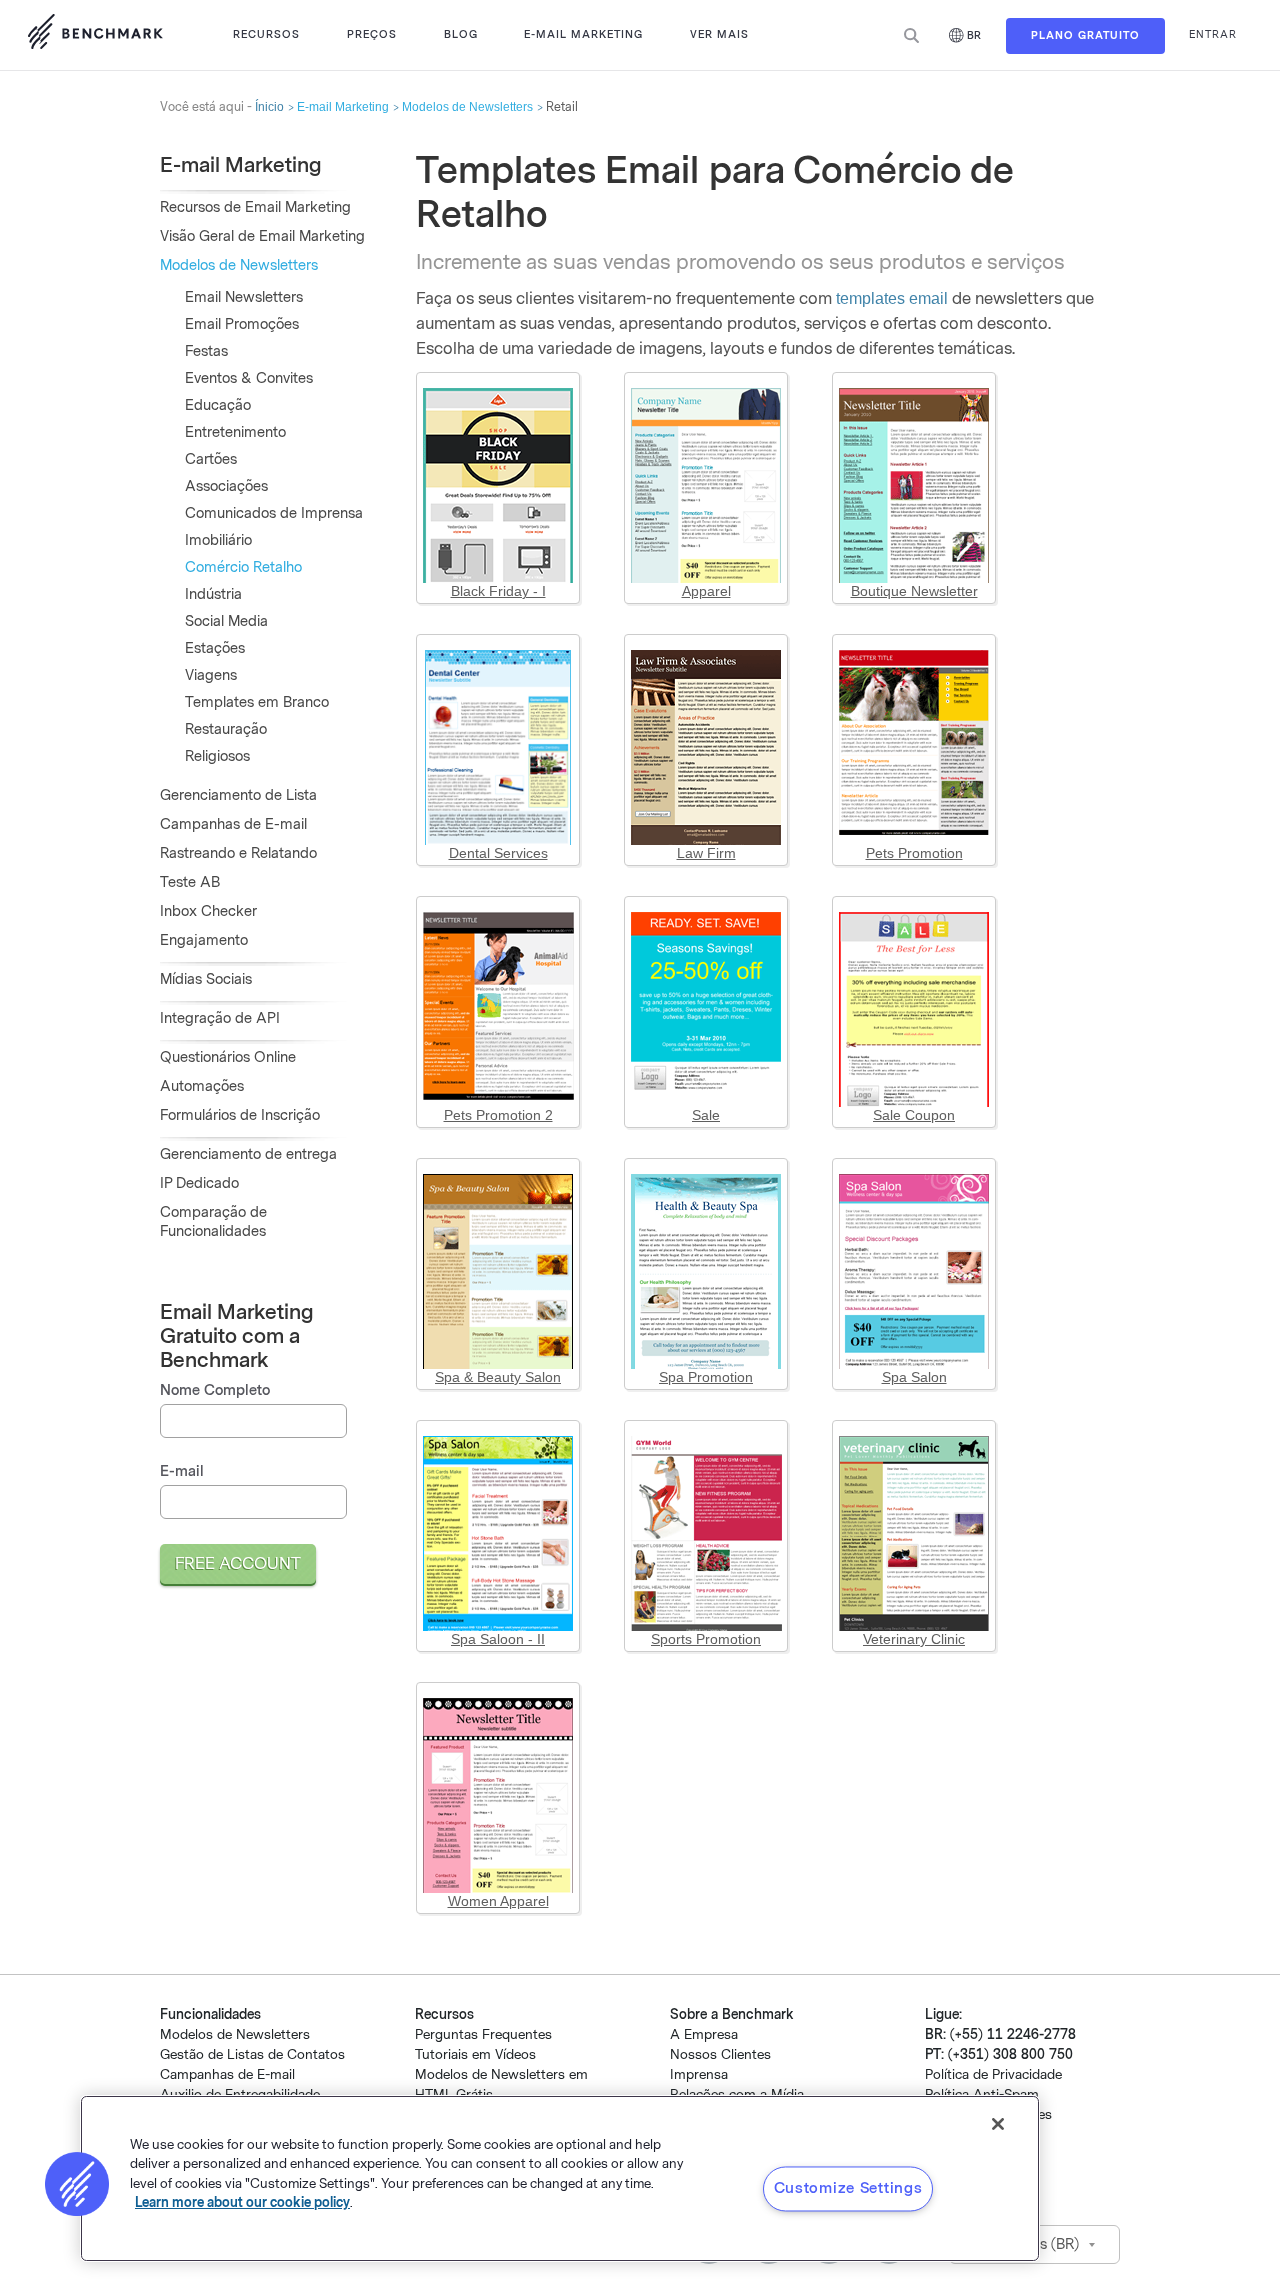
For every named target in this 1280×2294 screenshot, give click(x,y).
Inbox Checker (208, 911)
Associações (226, 486)
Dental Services (498, 853)
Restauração (226, 729)
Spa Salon (914, 1377)
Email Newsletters (244, 297)
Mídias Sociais (206, 979)
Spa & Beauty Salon (498, 1377)
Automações (202, 1086)
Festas (206, 351)
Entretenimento (235, 432)
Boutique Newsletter (914, 591)
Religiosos (217, 756)
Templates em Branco (257, 702)
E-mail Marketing (583, 34)
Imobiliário (218, 540)
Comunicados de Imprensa (274, 513)
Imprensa (699, 2074)
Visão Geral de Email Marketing (262, 236)
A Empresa (704, 2034)
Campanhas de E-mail (233, 824)
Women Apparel (498, 1901)
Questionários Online (228, 1057)
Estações (215, 648)
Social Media (226, 621)
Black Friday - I (498, 591)
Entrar (1213, 34)
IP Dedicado (199, 1183)
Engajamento (204, 940)
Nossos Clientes (720, 2054)
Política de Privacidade (993, 2074)
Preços (372, 34)
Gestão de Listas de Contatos (252, 2054)
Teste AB (190, 882)
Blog (461, 34)
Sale (706, 1115)
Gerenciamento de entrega (248, 1154)
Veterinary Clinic (914, 1639)
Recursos (266, 34)
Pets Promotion (914, 853)
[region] (560, 2178)
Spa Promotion (706, 1377)
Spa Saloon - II (498, 1639)
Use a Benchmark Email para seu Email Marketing (95, 35)
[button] (77, 2184)
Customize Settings (848, 2188)
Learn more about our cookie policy (242, 2202)
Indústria (213, 594)
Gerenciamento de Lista (238, 795)
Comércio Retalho (243, 567)
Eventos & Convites (249, 378)
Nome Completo (215, 1390)
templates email (892, 298)
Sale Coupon (914, 1115)
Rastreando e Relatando (238, 853)
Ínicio (269, 107)
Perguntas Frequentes (483, 2034)
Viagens (211, 675)
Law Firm (706, 853)
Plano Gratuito (1085, 35)
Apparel (706, 591)
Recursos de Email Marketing (255, 207)
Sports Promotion (706, 1639)
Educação (218, 405)
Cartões (211, 459)
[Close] (998, 2124)
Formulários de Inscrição (240, 1115)
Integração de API (220, 1018)
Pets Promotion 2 (498, 1115)
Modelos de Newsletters (467, 107)
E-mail (182, 1471)
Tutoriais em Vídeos (475, 2054)
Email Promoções (242, 324)
